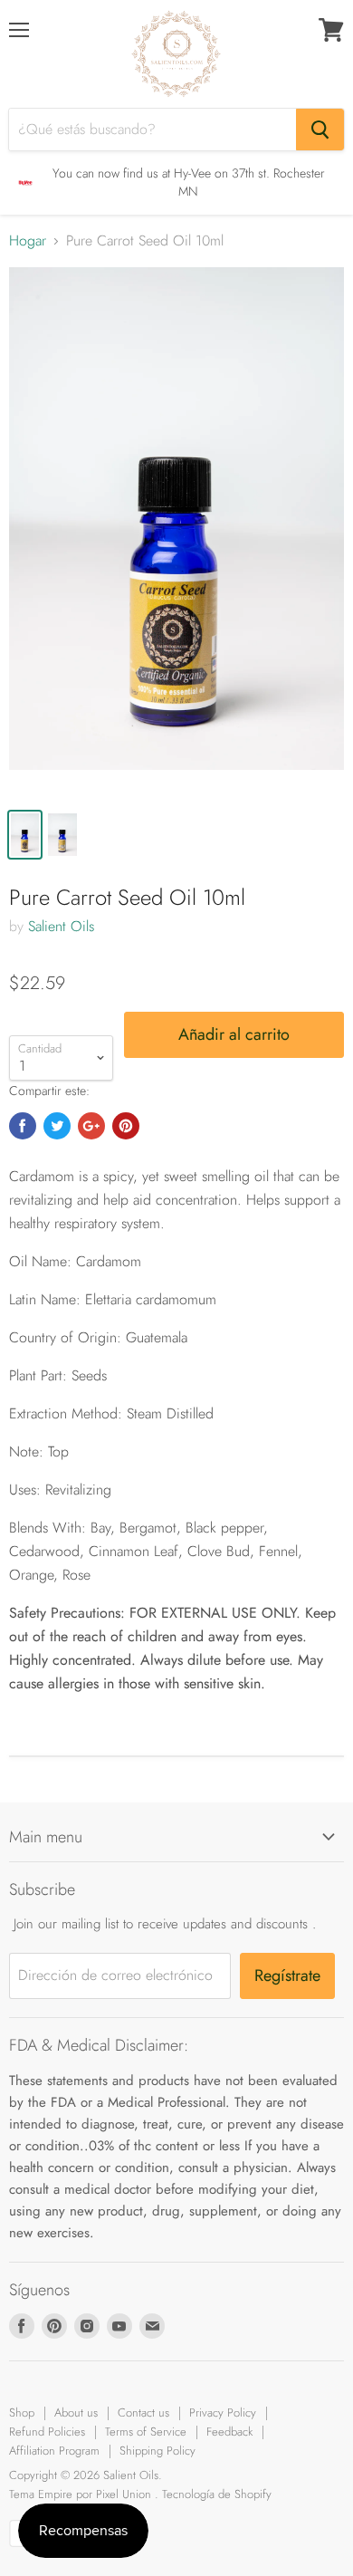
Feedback (229, 2432)
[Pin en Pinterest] (126, 1126)
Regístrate (287, 1975)
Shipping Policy (157, 2451)
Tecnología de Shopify (217, 2494)
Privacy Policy (223, 2413)
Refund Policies (47, 2432)
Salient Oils (61, 926)
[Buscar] (320, 130)
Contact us (143, 2413)
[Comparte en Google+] (91, 1126)
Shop (22, 2413)
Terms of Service (146, 2432)
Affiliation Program (54, 2451)
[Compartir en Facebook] (23, 1126)
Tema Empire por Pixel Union (80, 2494)
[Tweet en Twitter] (57, 1126)
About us (76, 2413)
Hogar (28, 241)
